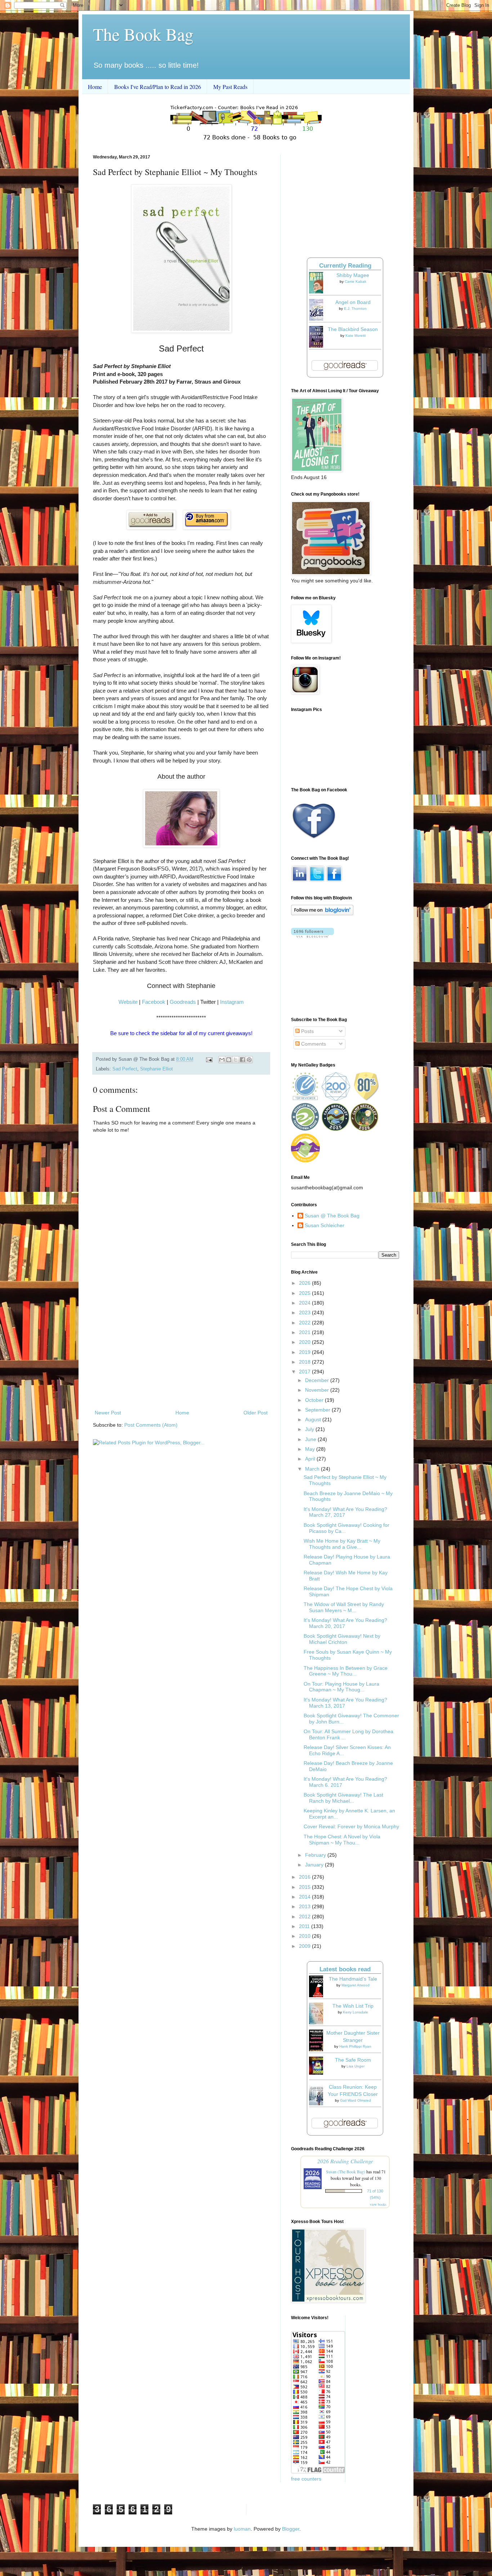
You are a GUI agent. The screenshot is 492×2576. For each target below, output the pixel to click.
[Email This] (222, 1060)
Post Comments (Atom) (151, 1425)
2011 (305, 1926)
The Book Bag (143, 34)
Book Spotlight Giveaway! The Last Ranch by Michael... (343, 1798)
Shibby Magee (353, 275)
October (315, 1400)
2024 (305, 1303)
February (316, 1855)
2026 (305, 1283)
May (311, 1449)
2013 (305, 1906)
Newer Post (108, 1413)
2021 (305, 1332)
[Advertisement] (181, 1349)
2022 (305, 1323)
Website (128, 1002)
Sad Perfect (125, 1069)
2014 (305, 1897)
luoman (242, 2529)
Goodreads (183, 1002)
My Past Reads (230, 87)
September (318, 1410)
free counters (306, 2479)
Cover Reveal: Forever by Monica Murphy (351, 1826)
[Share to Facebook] (242, 1060)
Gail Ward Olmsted (355, 2100)
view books (378, 2204)
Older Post (256, 1413)
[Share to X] (236, 1060)
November (318, 1390)
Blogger (291, 2529)
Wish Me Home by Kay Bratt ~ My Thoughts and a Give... (342, 1544)
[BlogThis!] (229, 1060)
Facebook (154, 1002)
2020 (305, 1342)
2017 (305, 1372)
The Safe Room (353, 2060)
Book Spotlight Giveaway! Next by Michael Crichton (342, 1639)
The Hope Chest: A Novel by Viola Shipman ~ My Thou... (342, 1840)
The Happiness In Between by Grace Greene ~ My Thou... (346, 1671)
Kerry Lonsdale (355, 2012)
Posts (307, 1031)
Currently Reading (345, 266)
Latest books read (345, 1969)
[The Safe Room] (318, 2073)
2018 (305, 1362)
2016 (305, 1877)
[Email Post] (209, 1059)
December (318, 1380)
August (314, 1419)
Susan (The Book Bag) (346, 2172)
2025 (305, 1293)
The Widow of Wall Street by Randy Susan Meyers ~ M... (344, 1607)
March (313, 1469)
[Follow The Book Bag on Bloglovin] (322, 913)
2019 (305, 1352)
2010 (305, 1936)
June (311, 1439)
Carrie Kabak (355, 281)
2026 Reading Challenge (345, 2161)
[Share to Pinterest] (249, 1060)
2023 (305, 1312)
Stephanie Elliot (156, 1069)
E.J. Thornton (355, 308)
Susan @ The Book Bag (332, 1216)
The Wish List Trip (353, 2006)
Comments (313, 1044)
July (310, 1429)
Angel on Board (353, 302)
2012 (305, 1917)
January (315, 1865)
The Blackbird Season (353, 329)
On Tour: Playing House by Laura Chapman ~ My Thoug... (341, 1687)
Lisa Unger (355, 2066)
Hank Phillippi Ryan (355, 2046)
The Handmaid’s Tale (353, 1979)
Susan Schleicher (325, 1225)
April (311, 1459)
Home (95, 87)
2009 (305, 1946)
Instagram (232, 1002)
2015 (305, 1887)
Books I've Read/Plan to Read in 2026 (158, 87)
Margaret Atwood (355, 1985)
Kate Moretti (355, 336)
